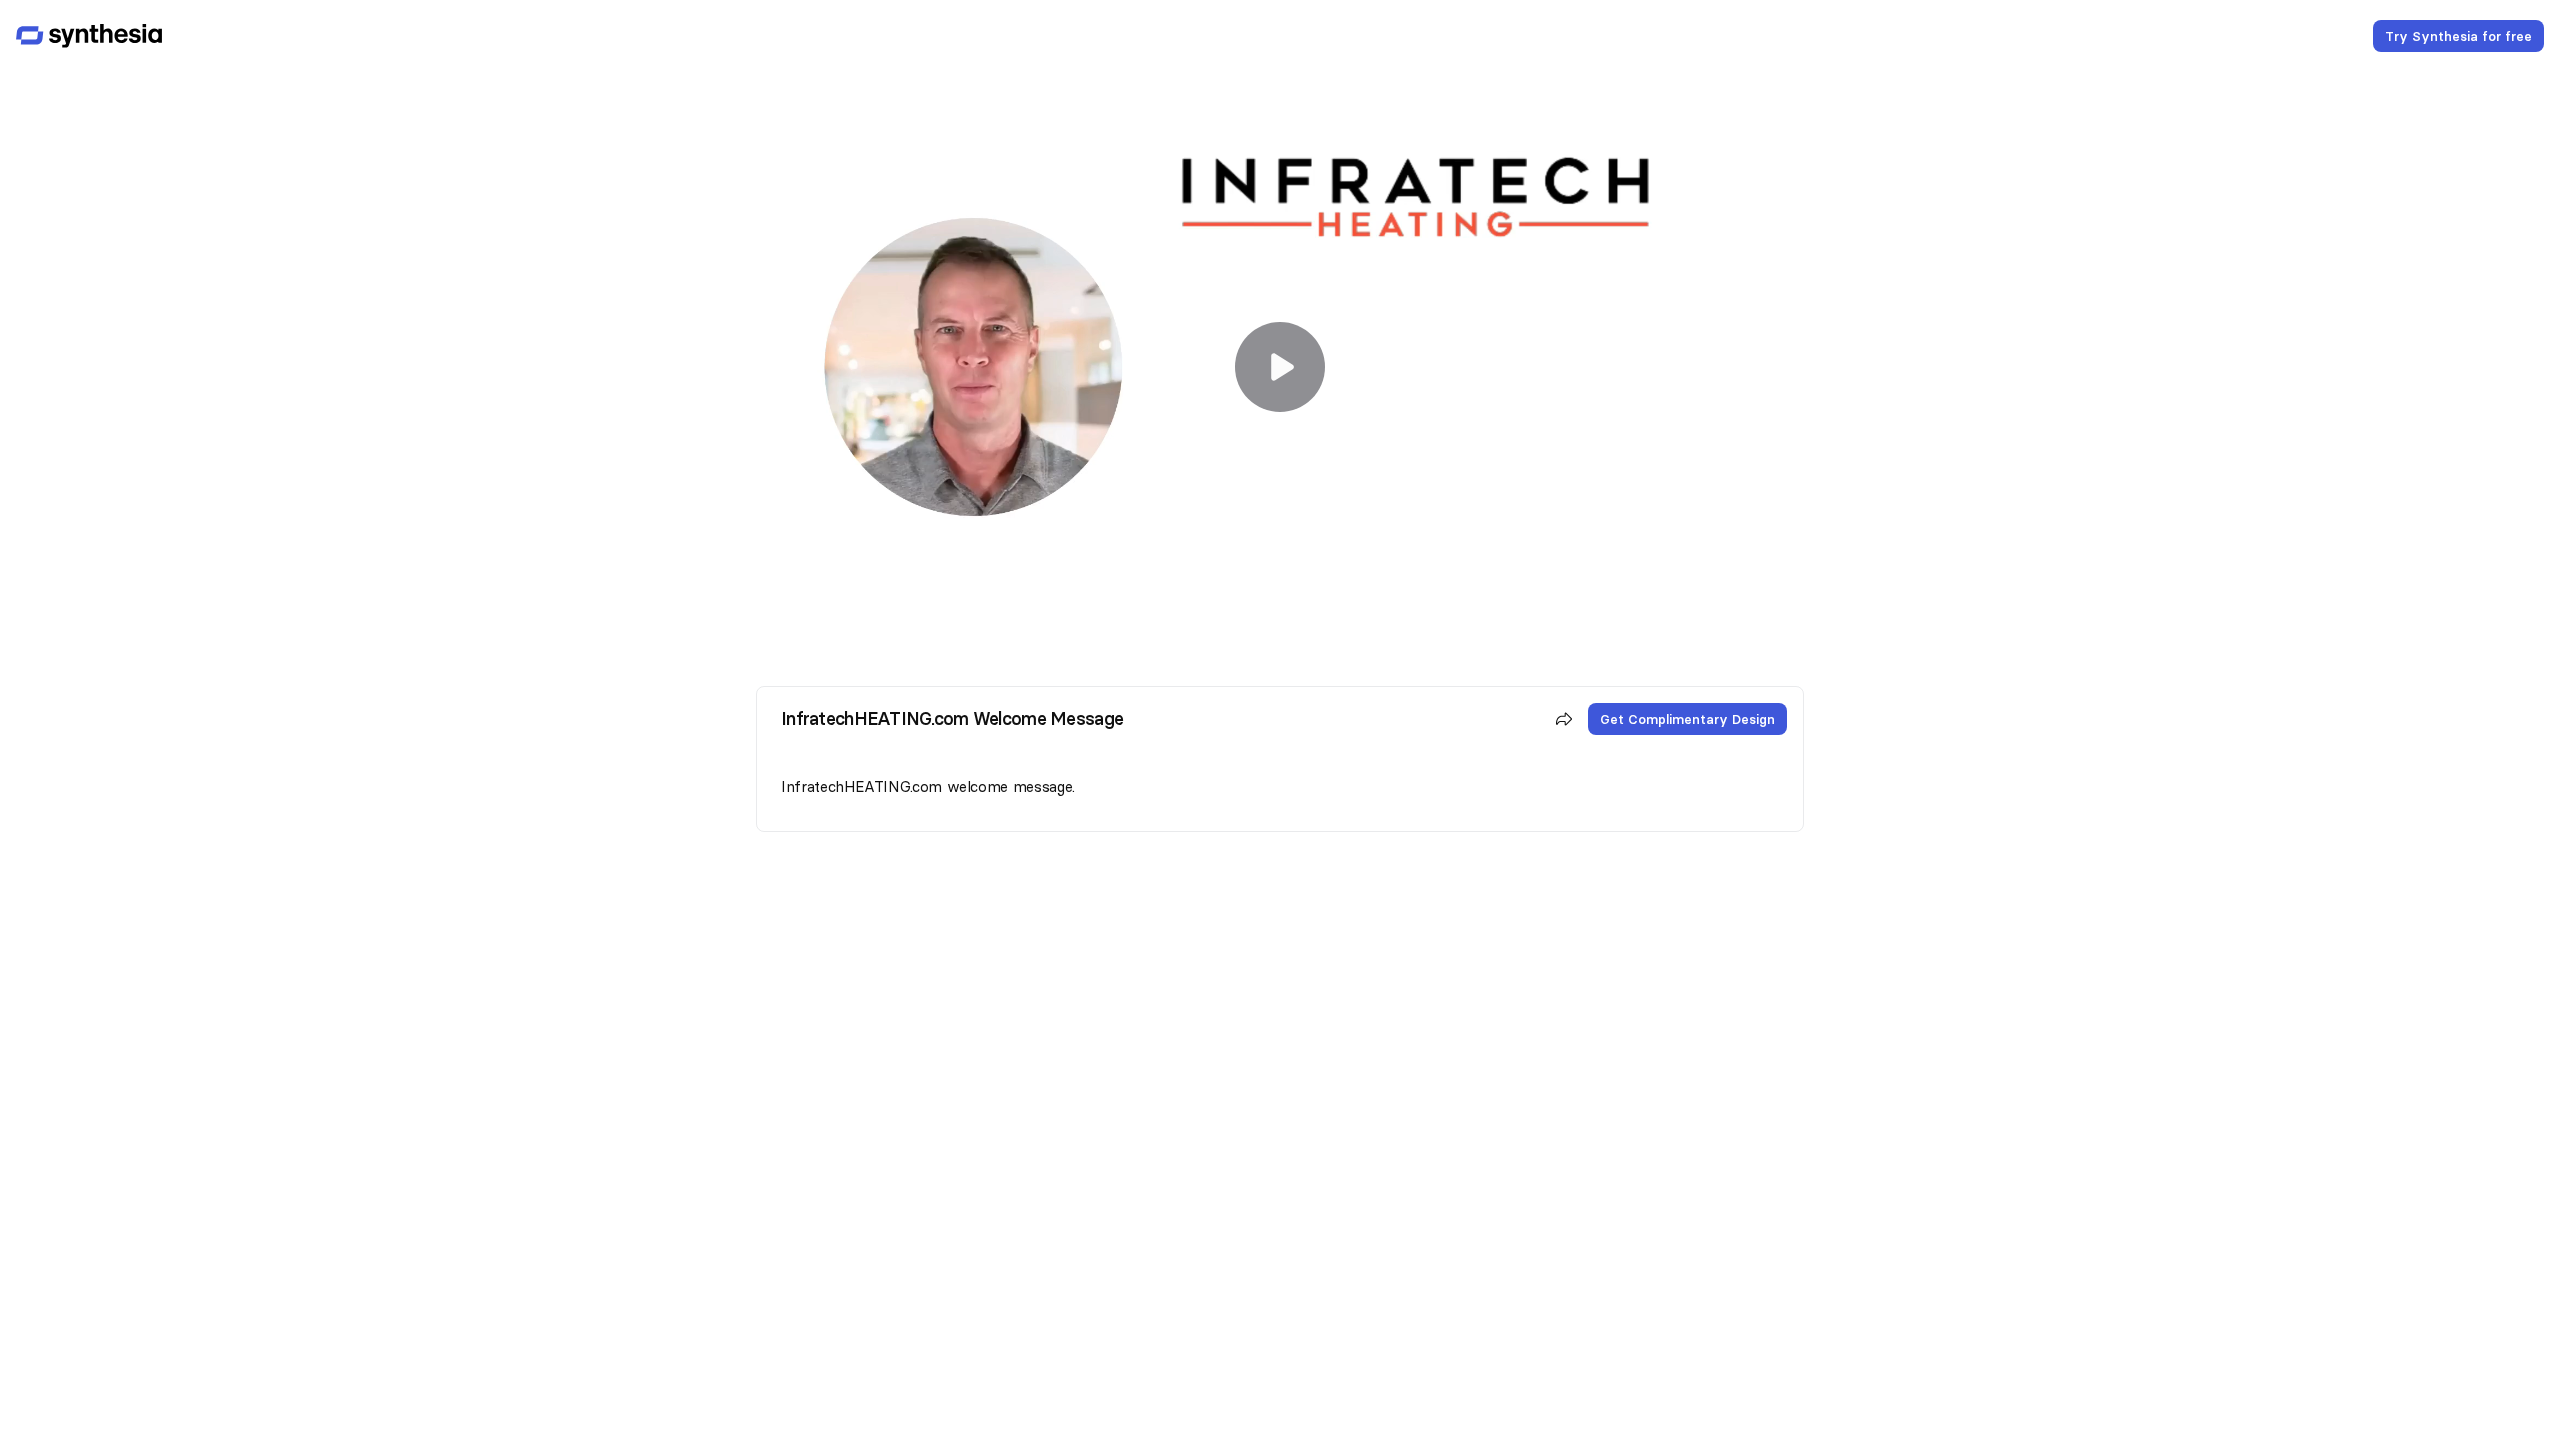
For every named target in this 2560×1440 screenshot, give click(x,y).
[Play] (1280, 367)
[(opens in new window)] (89, 36)
